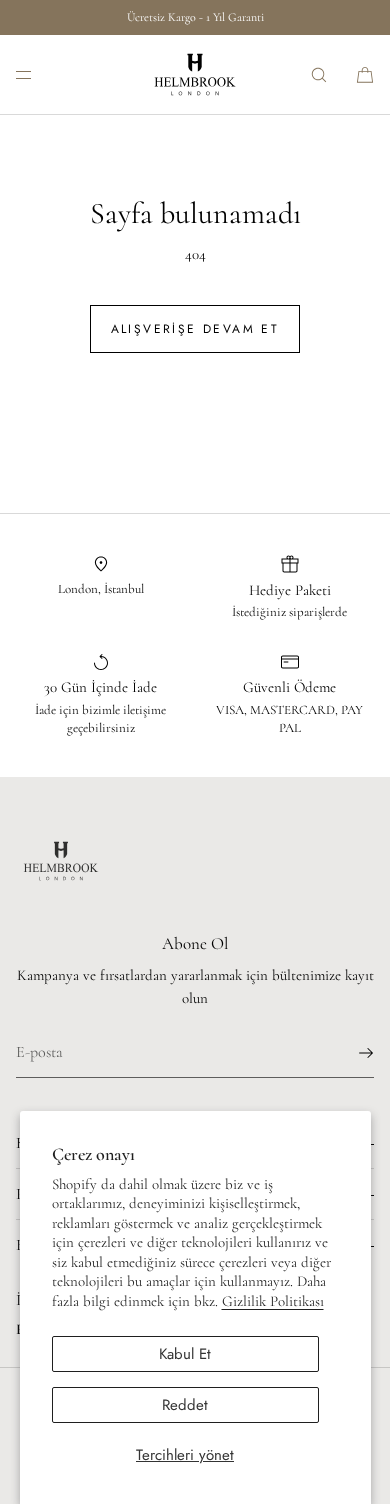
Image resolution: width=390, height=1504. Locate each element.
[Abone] (349, 1053)
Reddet (185, 1405)
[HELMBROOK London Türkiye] (195, 75)
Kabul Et (185, 1354)
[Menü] (40, 74)
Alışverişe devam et (195, 329)
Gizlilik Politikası (273, 1301)
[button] (319, 74)
